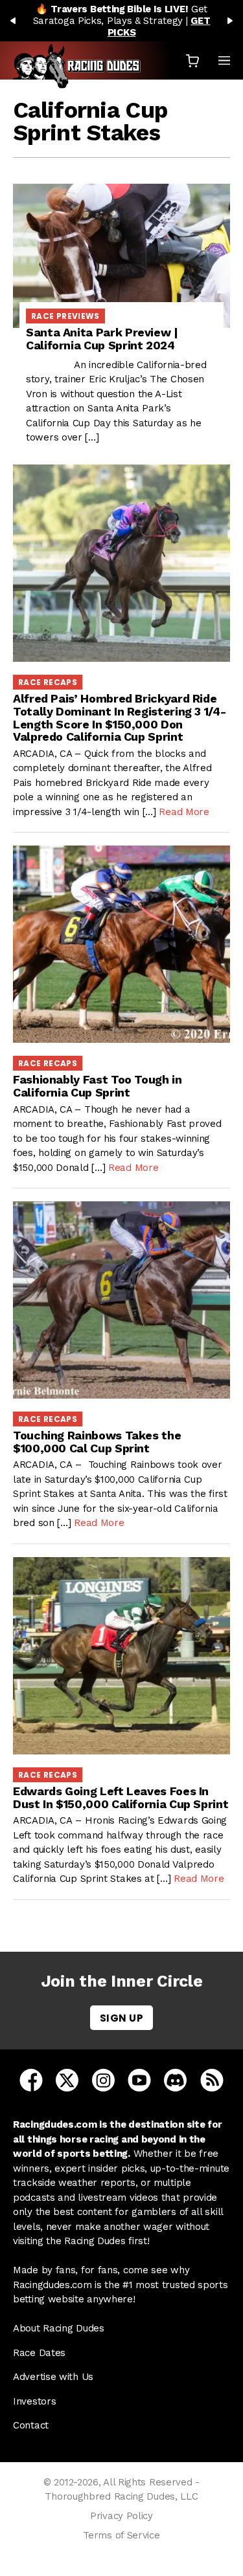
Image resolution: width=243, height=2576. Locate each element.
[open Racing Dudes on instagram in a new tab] (103, 2080)
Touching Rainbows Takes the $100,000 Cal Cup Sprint (97, 1442)
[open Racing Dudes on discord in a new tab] (175, 2080)
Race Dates (39, 2353)
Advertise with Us (53, 2377)
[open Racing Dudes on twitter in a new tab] (67, 2080)
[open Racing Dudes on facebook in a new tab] (31, 2080)
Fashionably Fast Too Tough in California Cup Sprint (98, 1086)
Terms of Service (121, 2535)
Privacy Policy (121, 2516)
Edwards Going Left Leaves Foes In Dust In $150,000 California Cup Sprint (121, 1797)
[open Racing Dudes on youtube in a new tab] (139, 2080)
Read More (184, 812)
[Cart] (192, 60)
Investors (34, 2401)
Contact (31, 2425)
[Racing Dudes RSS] (212, 2080)
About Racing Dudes (59, 2328)
